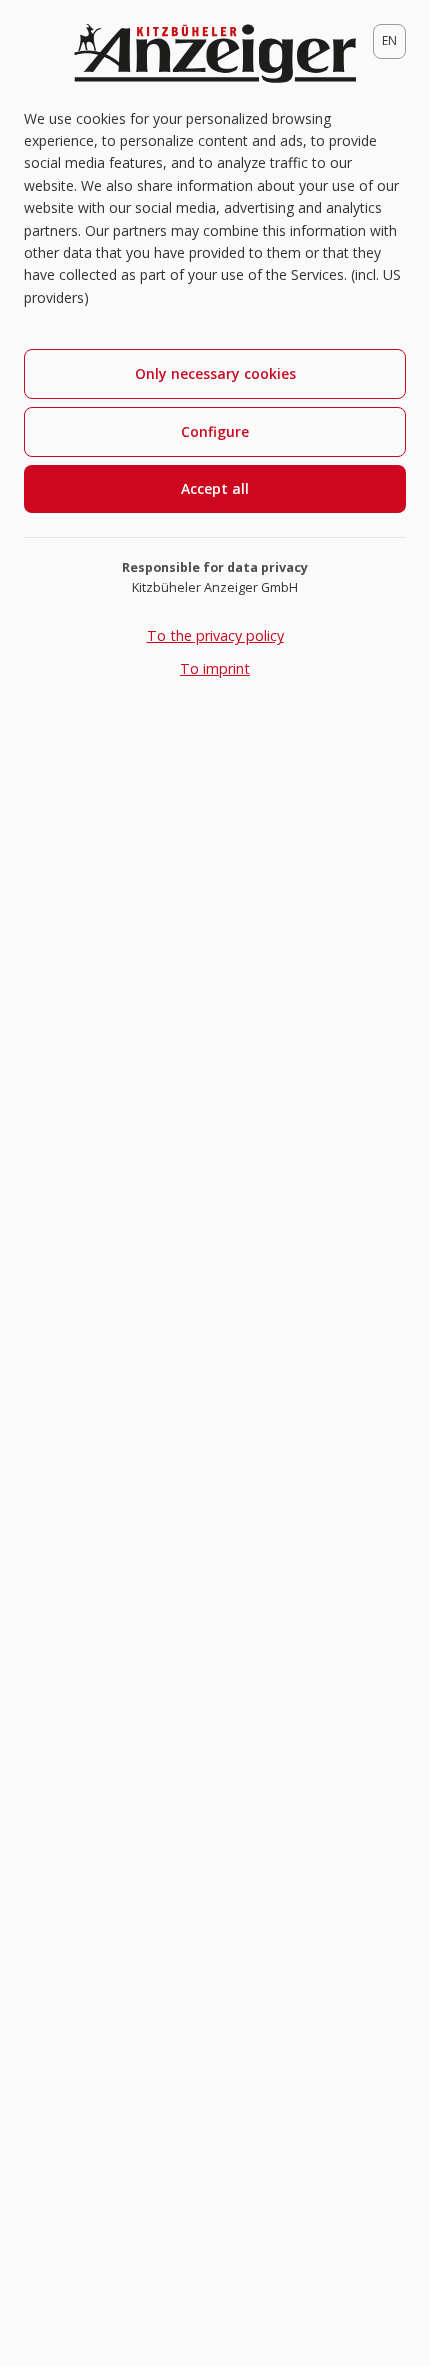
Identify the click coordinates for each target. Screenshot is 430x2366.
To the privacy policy (215, 635)
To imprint (215, 668)
